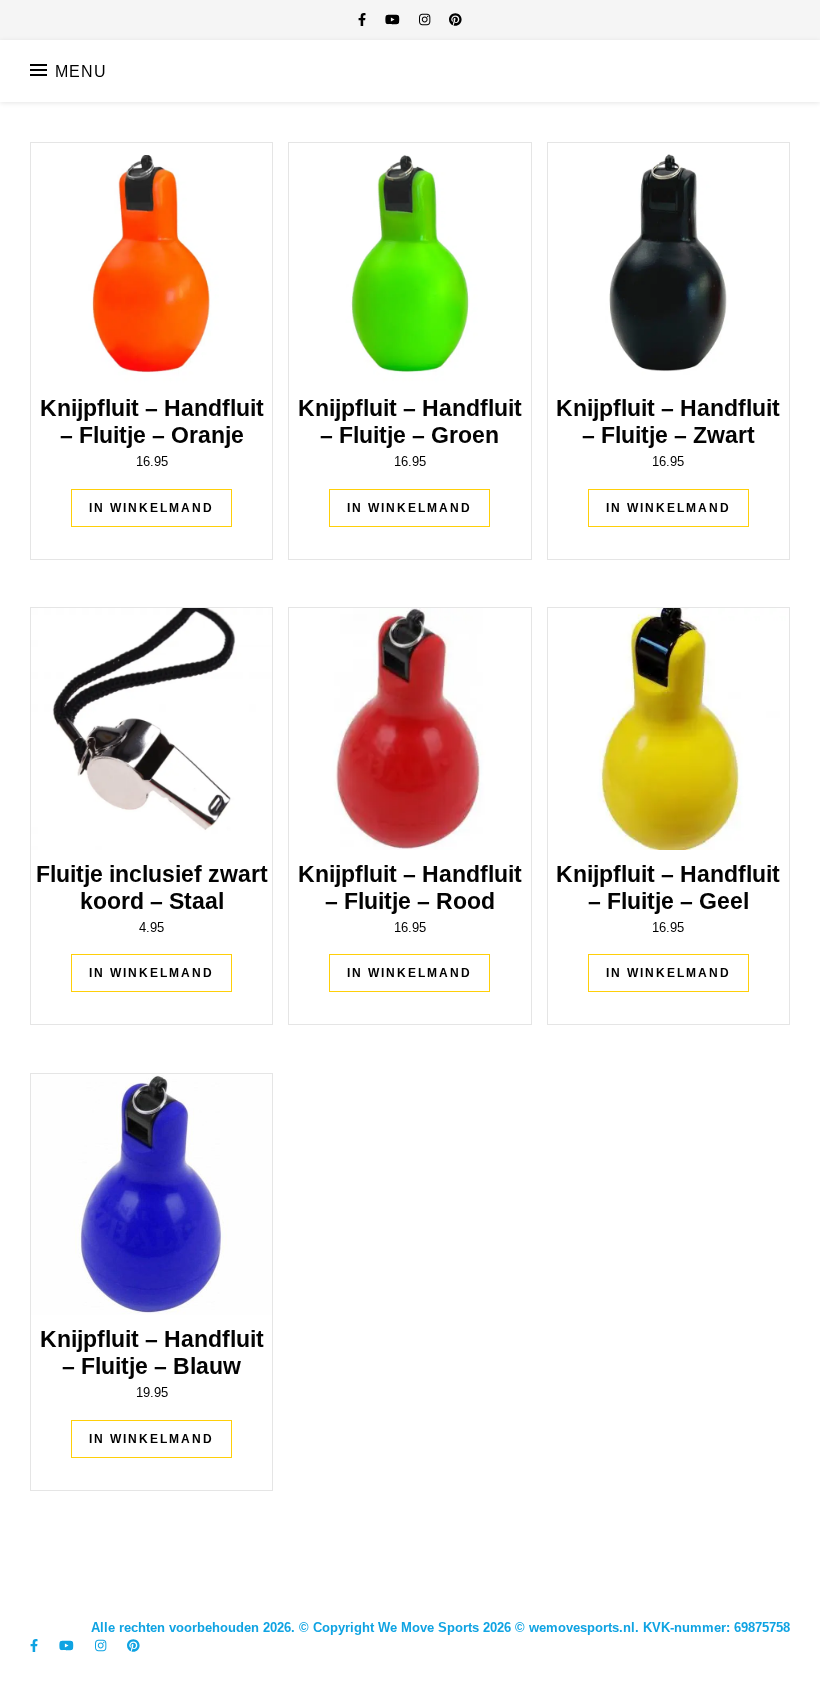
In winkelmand (151, 508)
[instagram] (426, 19)
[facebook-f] (364, 19)
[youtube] (394, 19)
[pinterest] (455, 19)
